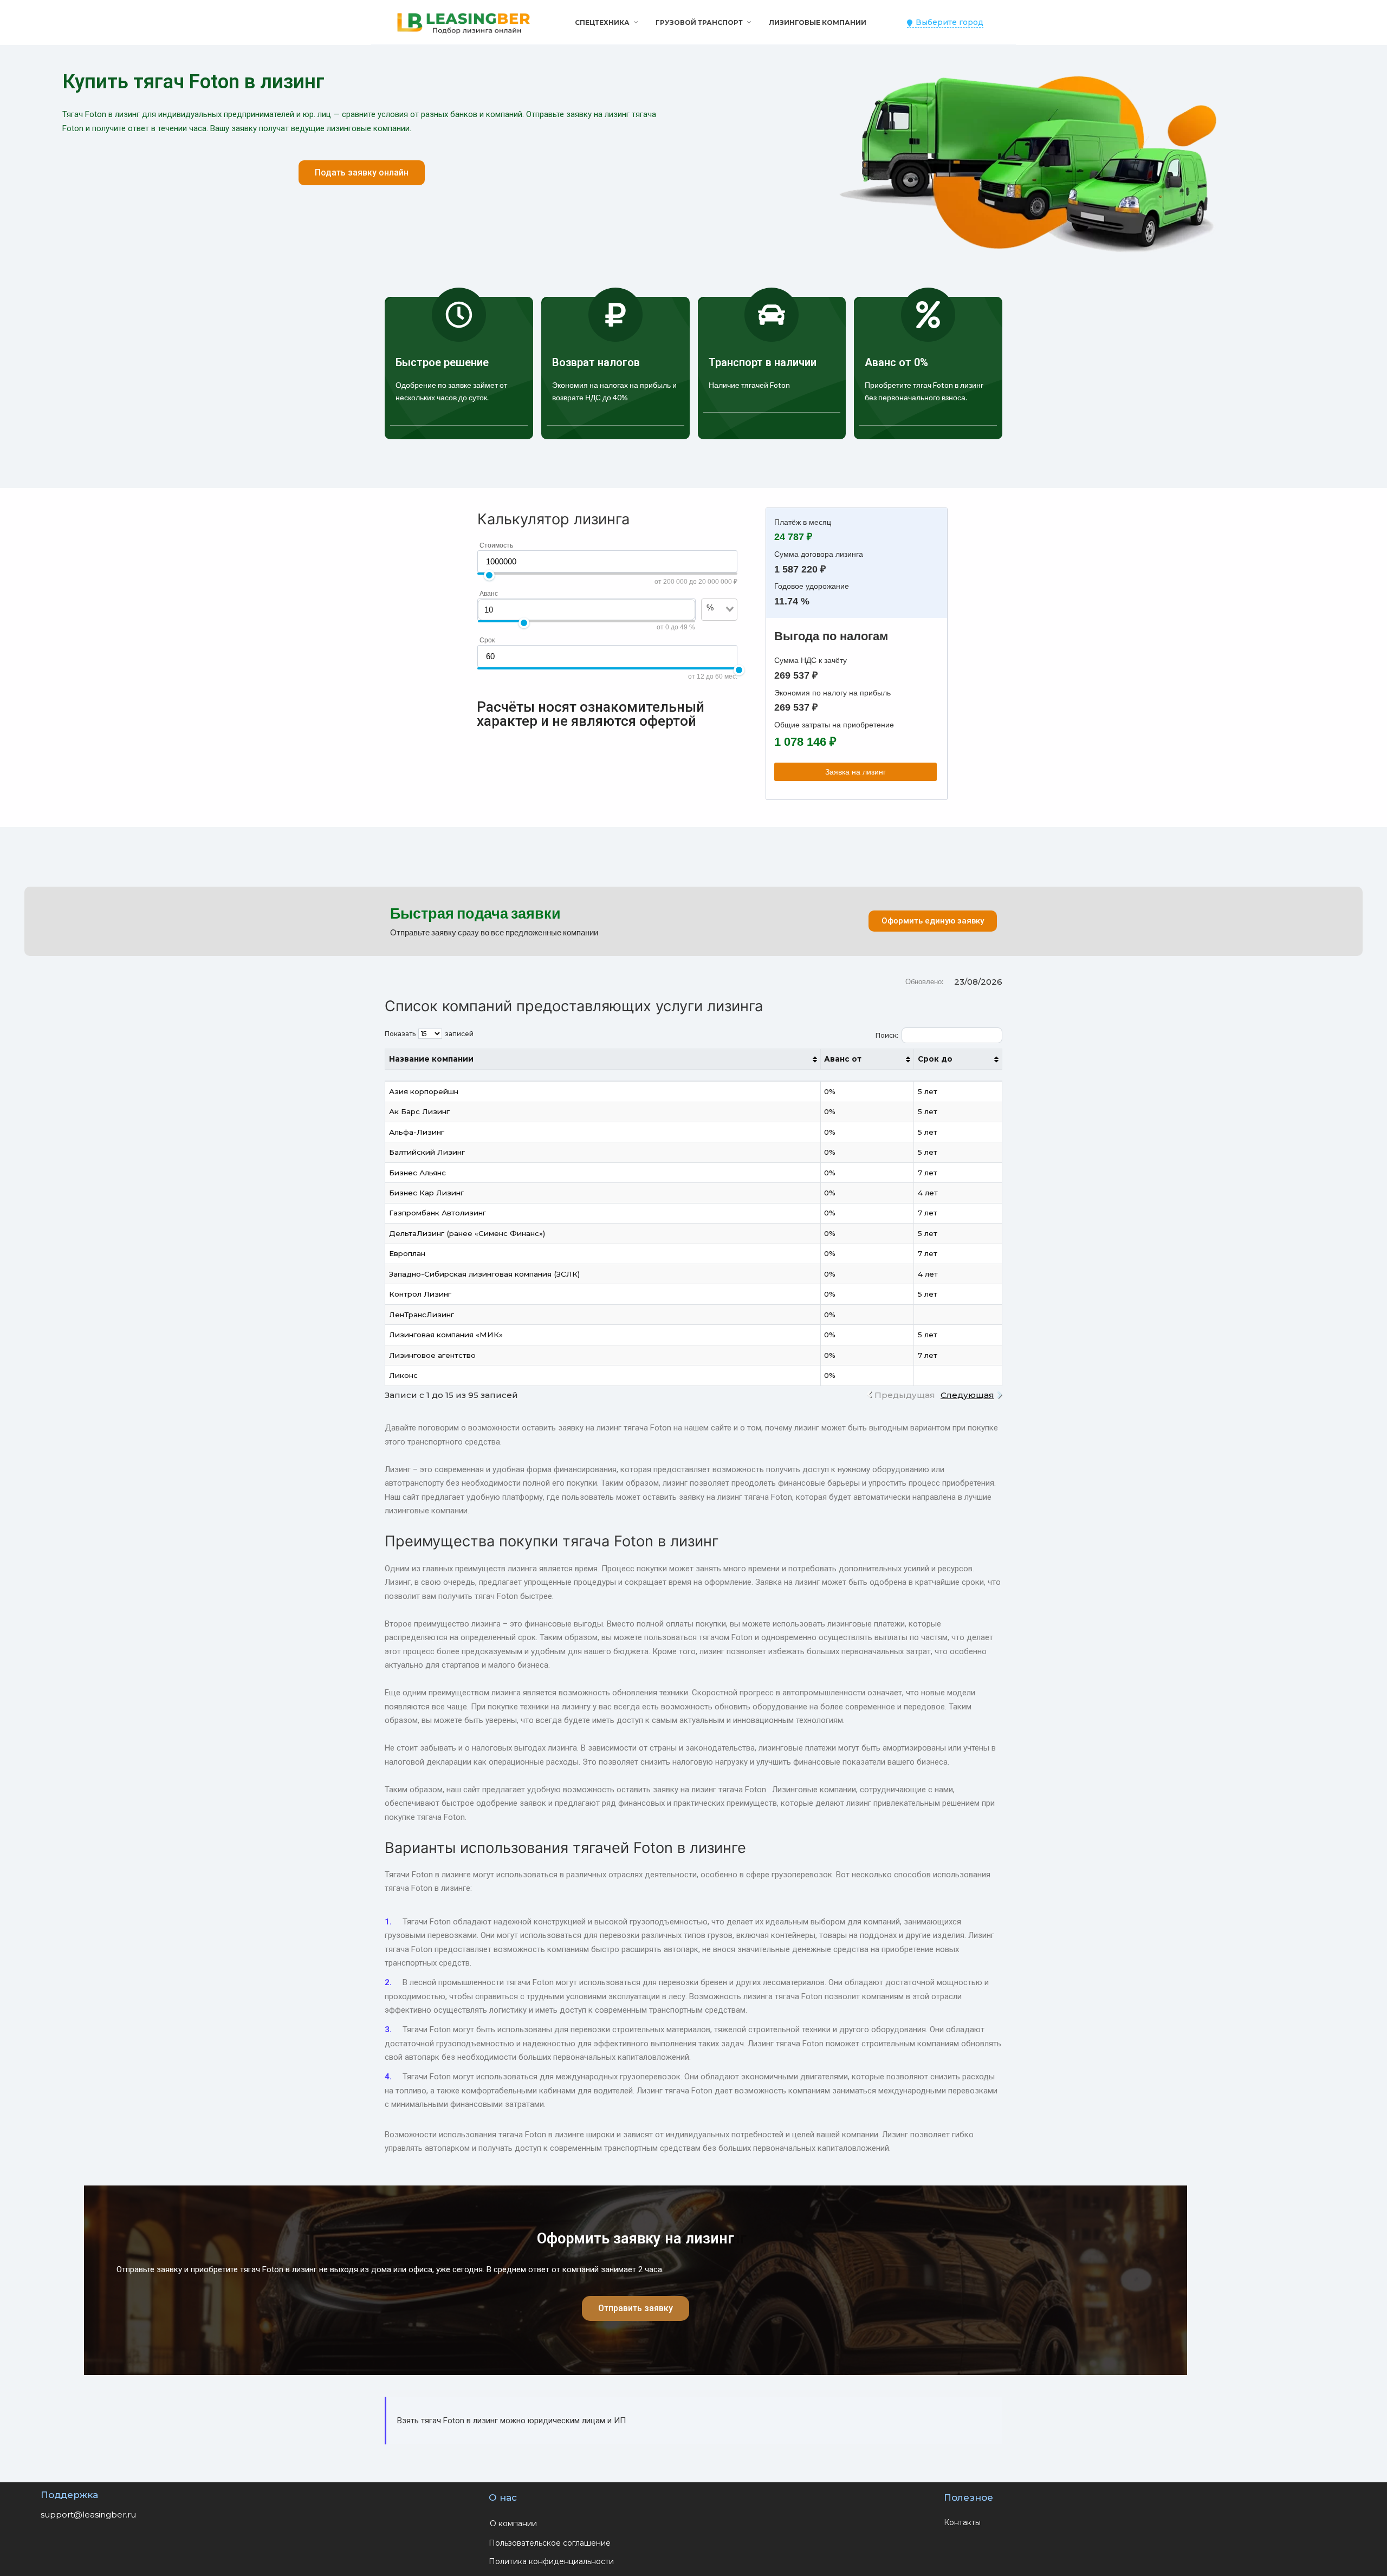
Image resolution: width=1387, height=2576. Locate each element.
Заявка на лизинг (855, 772)
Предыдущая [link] (905, 1395)
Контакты (962, 2522)
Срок (487, 640)
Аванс (489, 594)
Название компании (431, 1059)
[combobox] (713, 626)
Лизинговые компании (818, 22)
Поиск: (887, 1035)
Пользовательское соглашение (550, 2543)
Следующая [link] (967, 1395)
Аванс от (843, 1059)
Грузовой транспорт (699, 22)
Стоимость (496, 545)
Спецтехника (602, 22)
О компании (513, 2523)
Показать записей (429, 1034)
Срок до (935, 1059)
